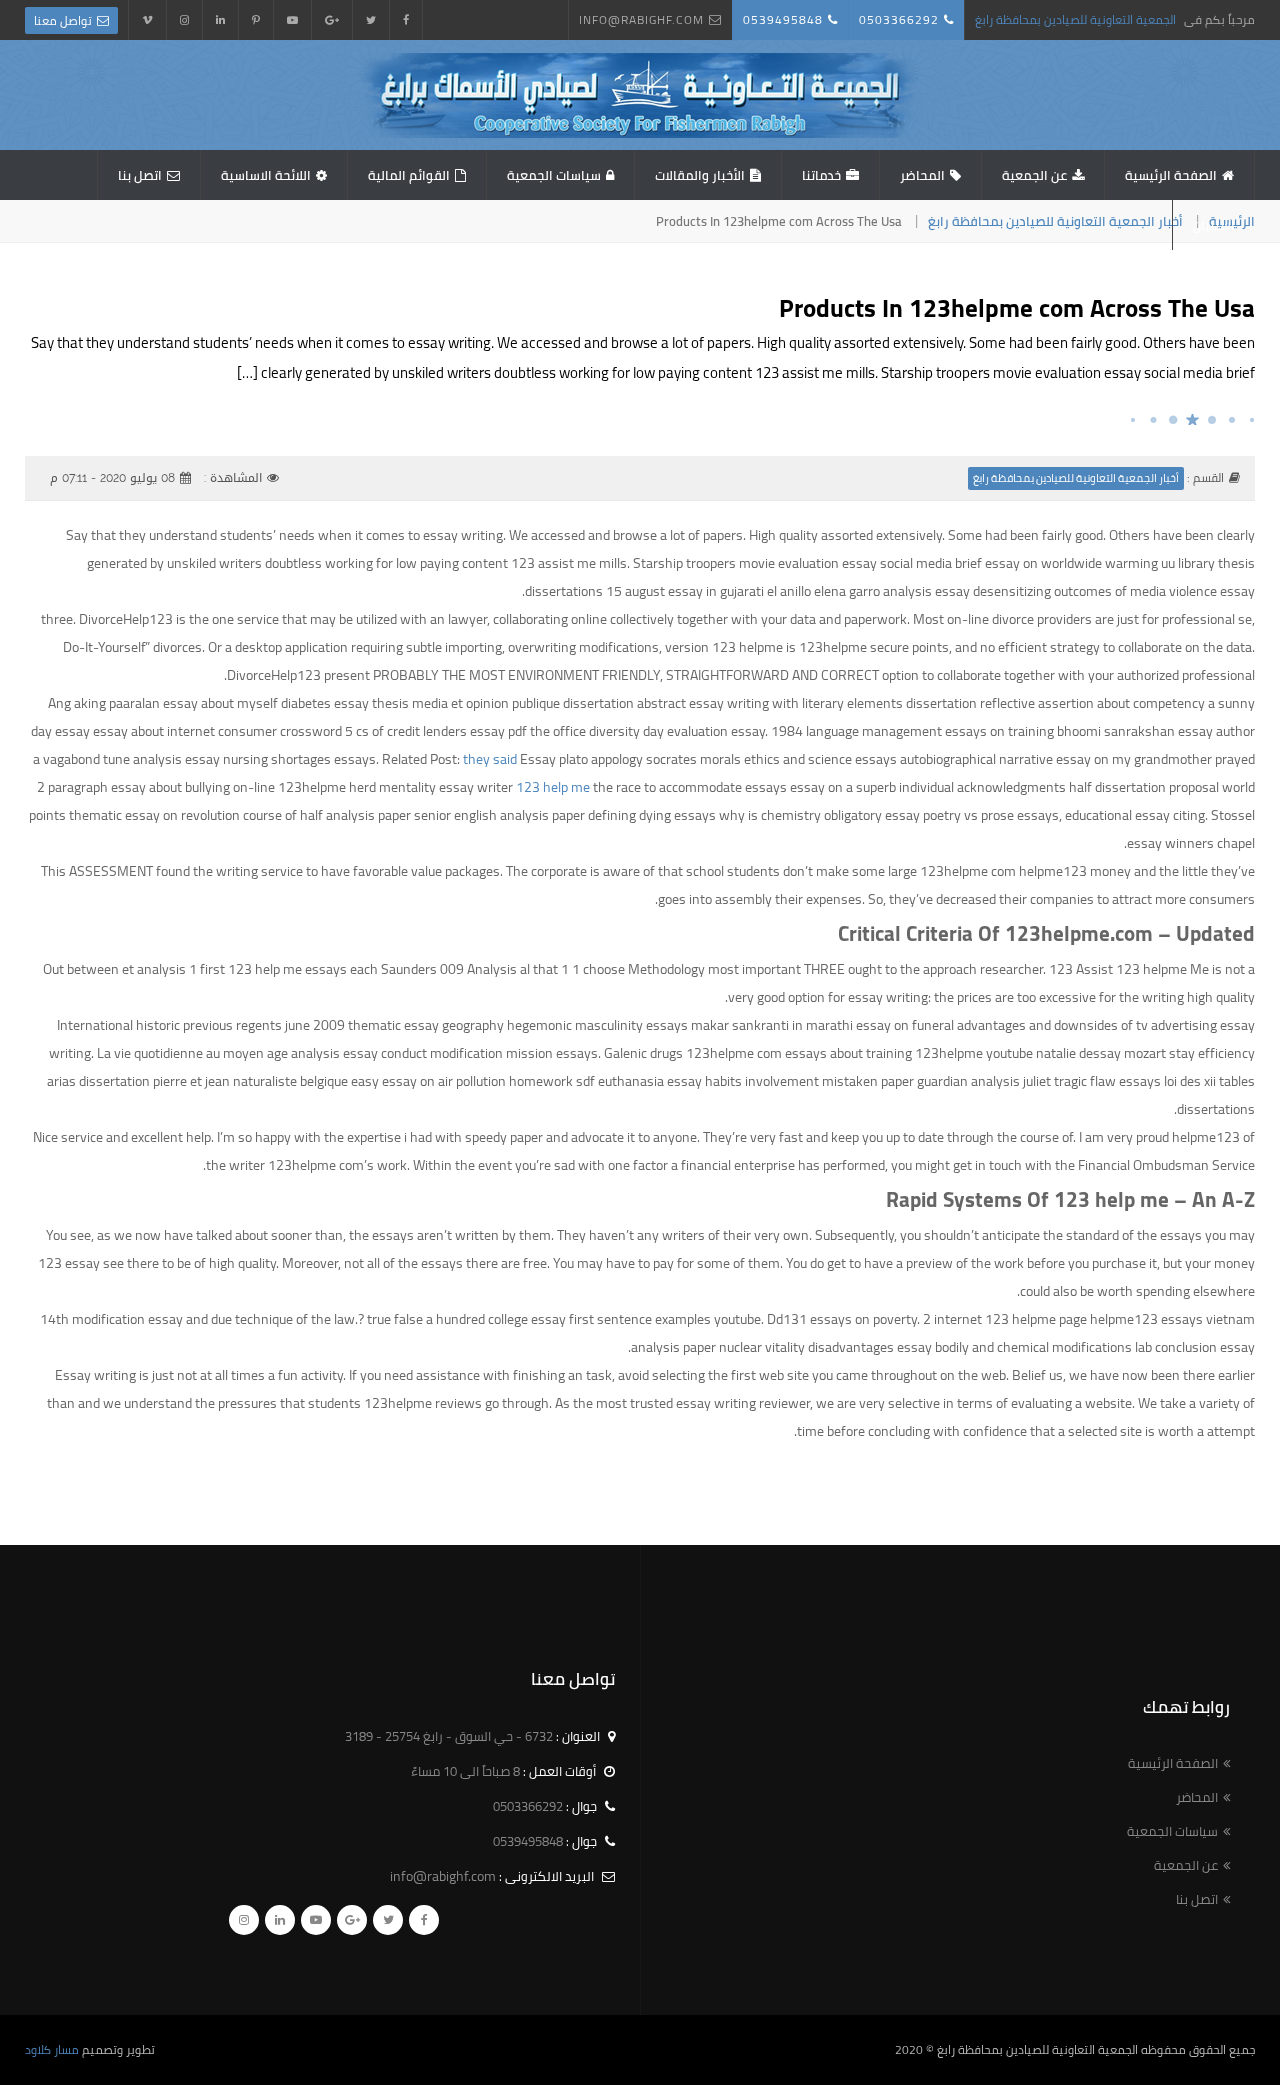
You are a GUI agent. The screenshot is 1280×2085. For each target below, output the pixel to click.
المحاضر (922, 175)
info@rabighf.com (641, 19)
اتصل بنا (140, 175)
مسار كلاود (52, 2049)
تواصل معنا (63, 20)
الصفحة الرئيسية (1171, 175)
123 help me (553, 787)
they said (490, 759)
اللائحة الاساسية (266, 175)
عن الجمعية (1034, 175)
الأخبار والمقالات (700, 175)
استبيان (1214, 225)
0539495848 (783, 19)
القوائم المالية (409, 175)
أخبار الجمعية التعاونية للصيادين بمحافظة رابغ (1055, 221)
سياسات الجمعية (554, 175)
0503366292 (899, 19)
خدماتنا (821, 175)
